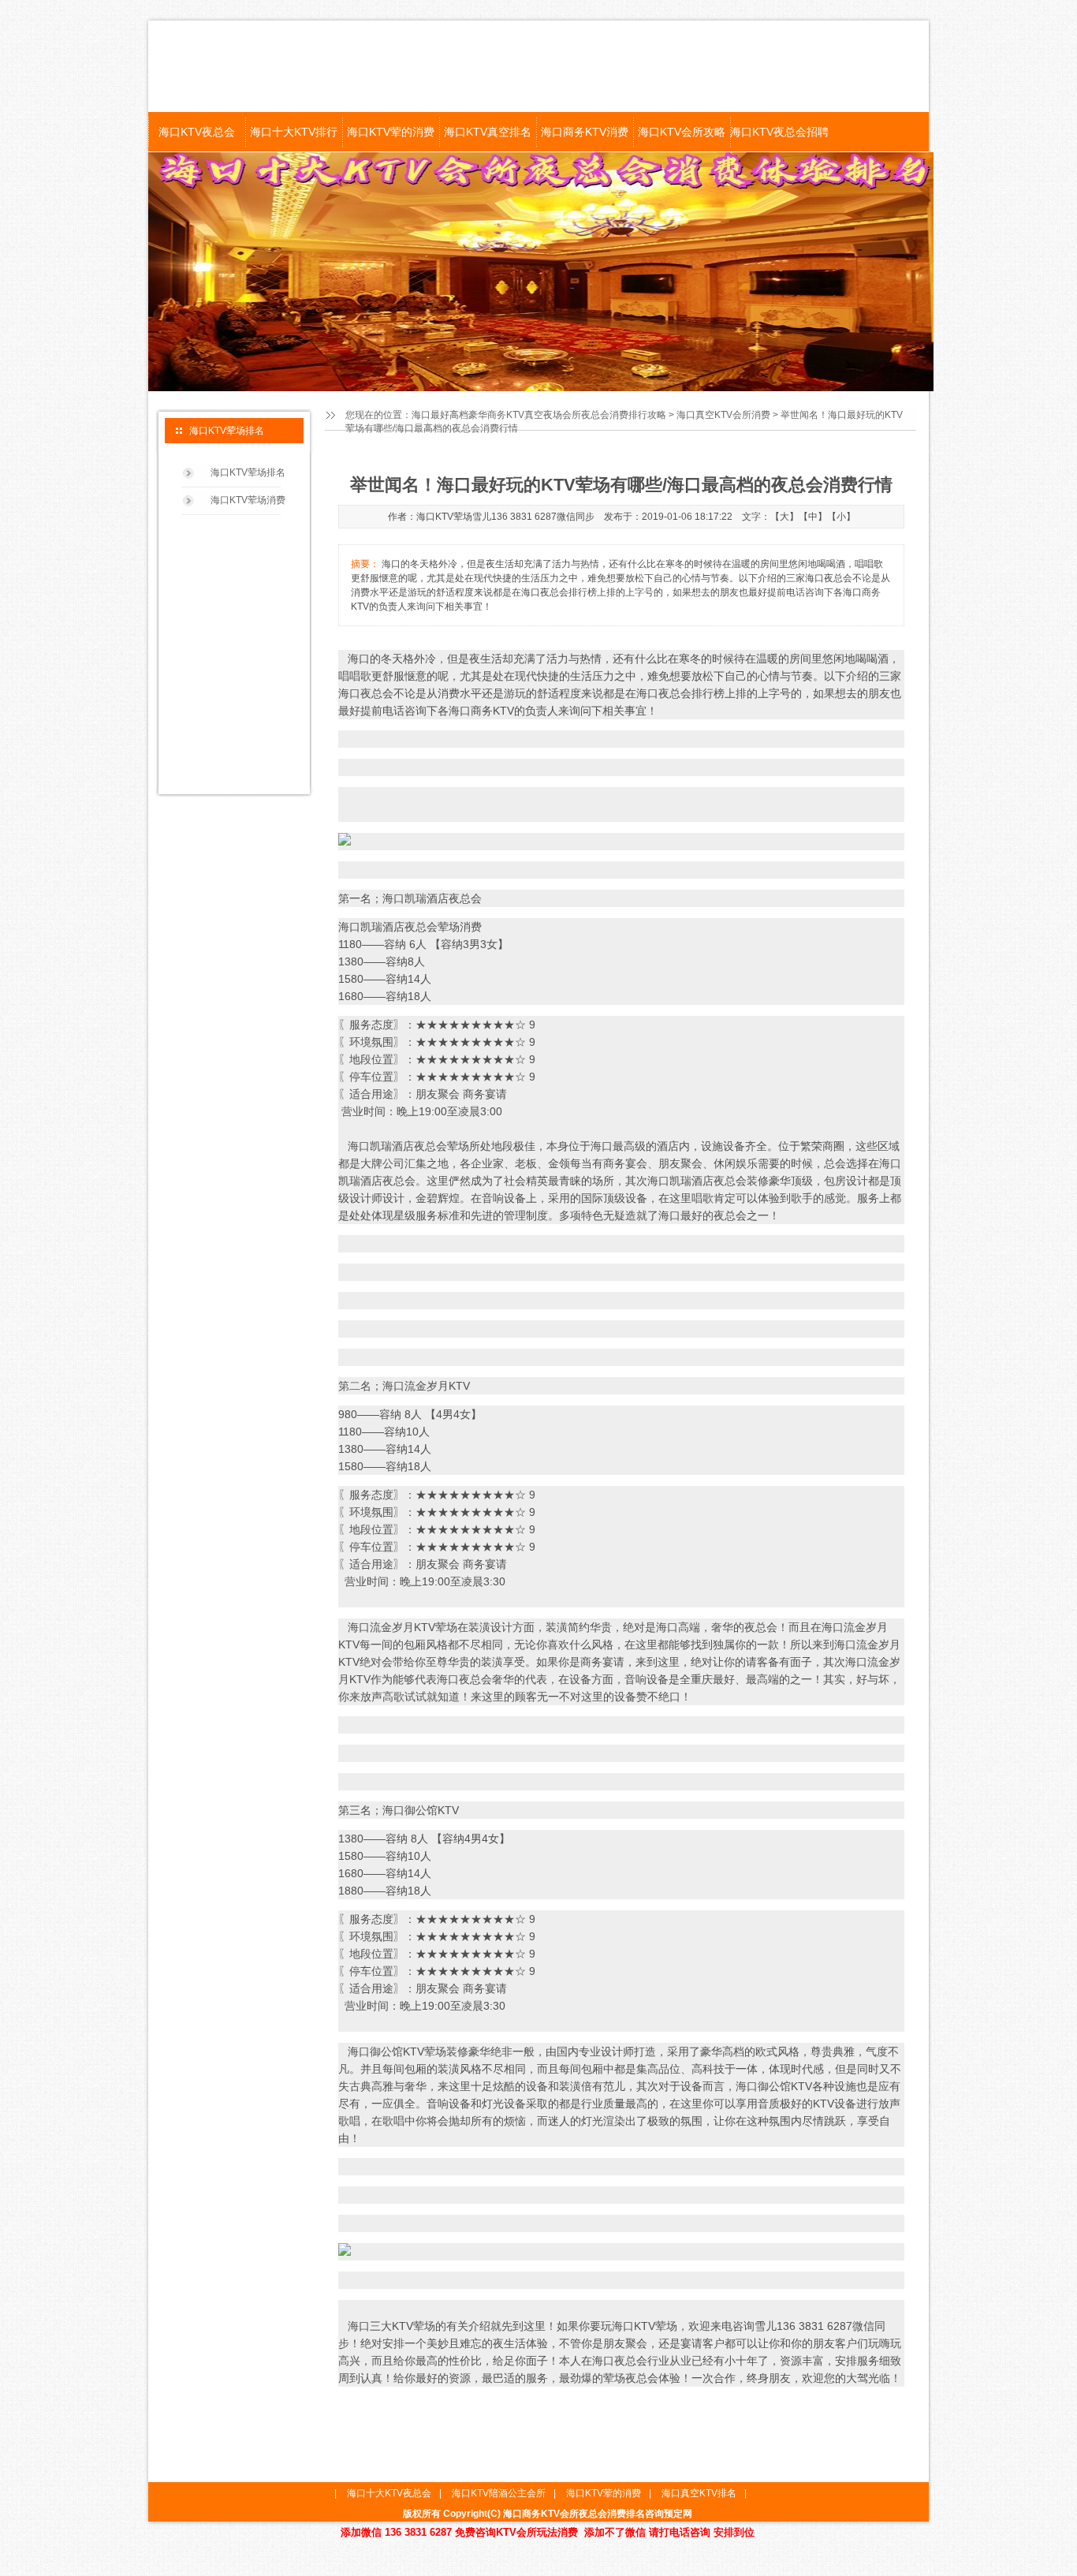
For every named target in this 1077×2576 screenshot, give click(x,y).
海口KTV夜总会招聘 (779, 132)
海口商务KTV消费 (585, 132)
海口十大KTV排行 (294, 132)
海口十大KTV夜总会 (389, 2493)
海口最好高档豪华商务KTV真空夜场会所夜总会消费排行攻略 (539, 415)
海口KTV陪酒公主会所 (499, 2493)
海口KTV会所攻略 (682, 132)
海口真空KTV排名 (699, 2493)
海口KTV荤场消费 (248, 500)
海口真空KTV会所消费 (723, 415)
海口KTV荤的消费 (391, 132)
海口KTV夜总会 (197, 132)
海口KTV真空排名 (488, 132)
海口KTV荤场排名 (248, 472)
